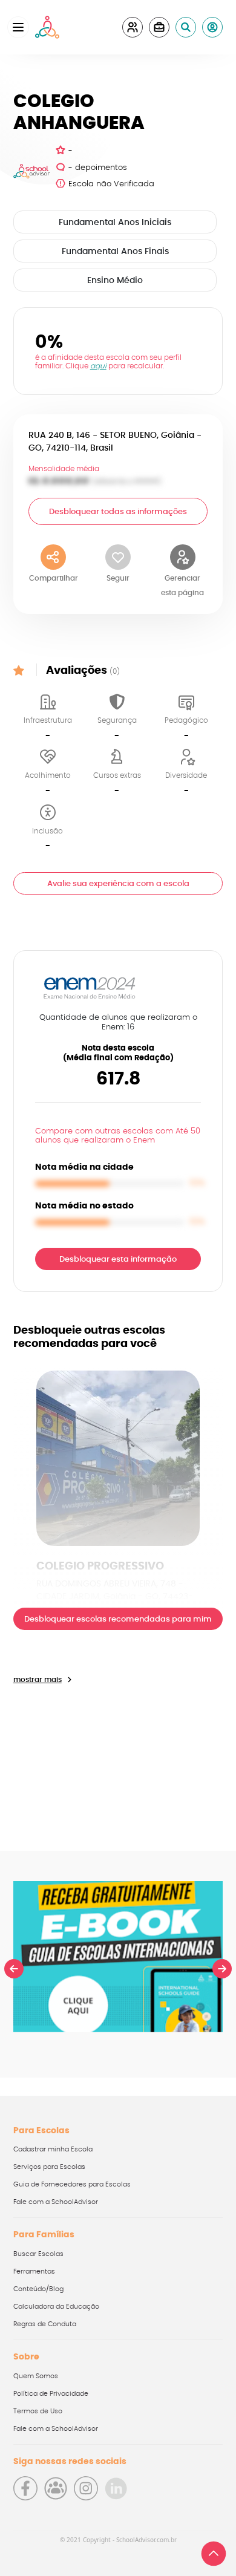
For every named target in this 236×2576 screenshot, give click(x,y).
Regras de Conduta (45, 2324)
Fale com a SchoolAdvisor (56, 2202)
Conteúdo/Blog (38, 2289)
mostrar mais (38, 1680)
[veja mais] (118, 1458)
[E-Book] (118, 1957)
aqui (98, 366)
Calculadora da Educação (56, 2307)
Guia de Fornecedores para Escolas (72, 2184)
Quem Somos (36, 2376)
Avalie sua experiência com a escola (118, 884)
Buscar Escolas (38, 2254)
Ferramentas (34, 2271)
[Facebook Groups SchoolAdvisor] (56, 2488)
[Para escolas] (159, 27)
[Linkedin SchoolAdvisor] (116, 2488)
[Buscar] (186, 27)
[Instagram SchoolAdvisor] (86, 2488)
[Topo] (214, 2554)
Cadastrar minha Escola (53, 2149)
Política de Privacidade (51, 2394)
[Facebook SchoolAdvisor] (25, 2488)
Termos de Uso (38, 2411)
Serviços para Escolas (49, 2167)
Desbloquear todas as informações (118, 512)
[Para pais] (133, 27)
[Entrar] (212, 27)
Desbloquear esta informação (118, 1260)
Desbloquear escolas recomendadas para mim (118, 1619)
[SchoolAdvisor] (47, 27)
